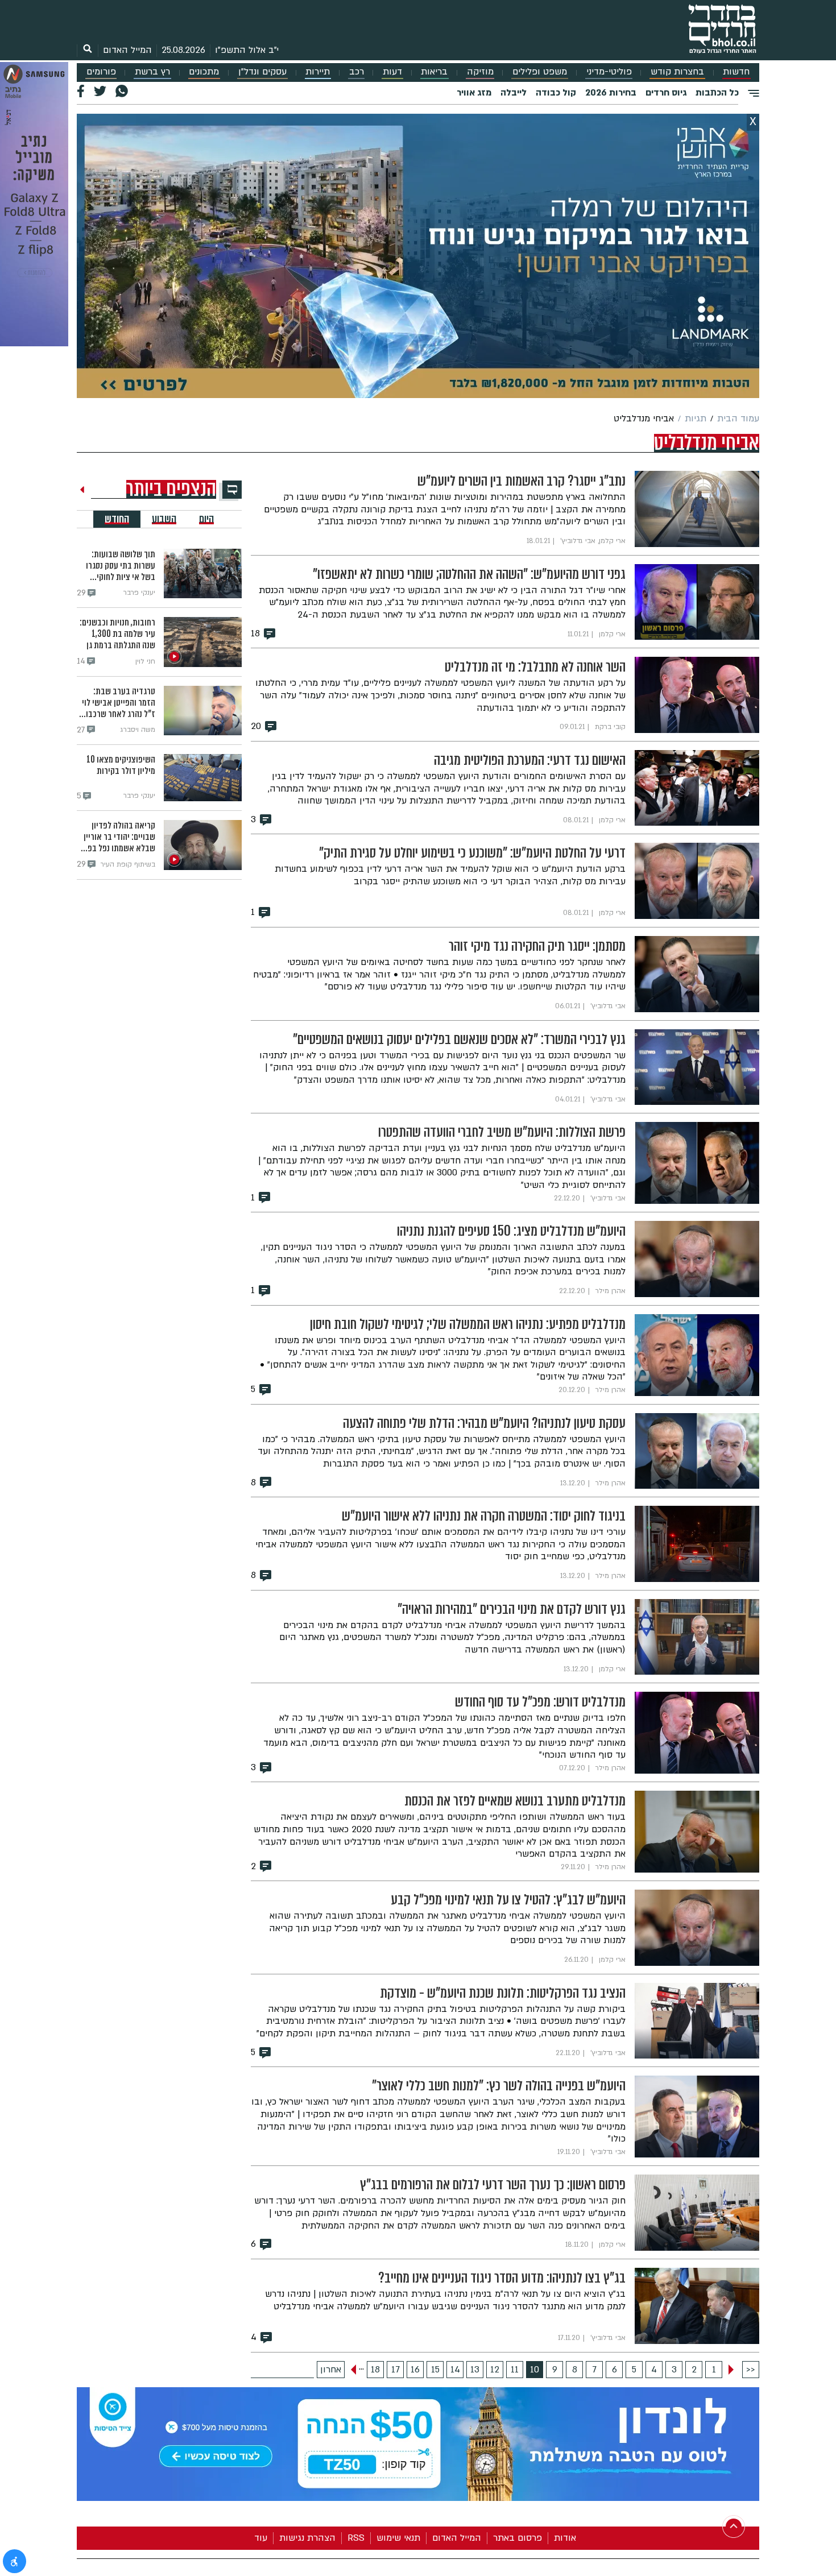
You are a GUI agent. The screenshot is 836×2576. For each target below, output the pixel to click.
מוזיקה (480, 72)
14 (455, 2370)
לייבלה (514, 93)
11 (515, 2370)
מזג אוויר (474, 93)
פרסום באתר (518, 2538)
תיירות (318, 72)
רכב (357, 72)
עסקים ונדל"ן (262, 72)
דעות (392, 72)
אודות (565, 2538)
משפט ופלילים (540, 72)
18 (375, 2370)
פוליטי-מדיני (609, 72)
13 (475, 2370)
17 (396, 2370)
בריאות (434, 72)
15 (435, 2370)
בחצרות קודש (677, 72)
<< (751, 2370)
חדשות (736, 72)
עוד (261, 2538)
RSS (356, 2538)
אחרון (331, 2370)
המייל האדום (127, 50)
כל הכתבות (717, 93)
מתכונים (204, 72)
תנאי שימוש (398, 2538)
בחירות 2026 (611, 93)
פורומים (101, 72)
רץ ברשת (152, 72)
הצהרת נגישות (307, 2538)
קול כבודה (556, 93)
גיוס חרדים (666, 93)
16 (415, 2370)
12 (495, 2370)
